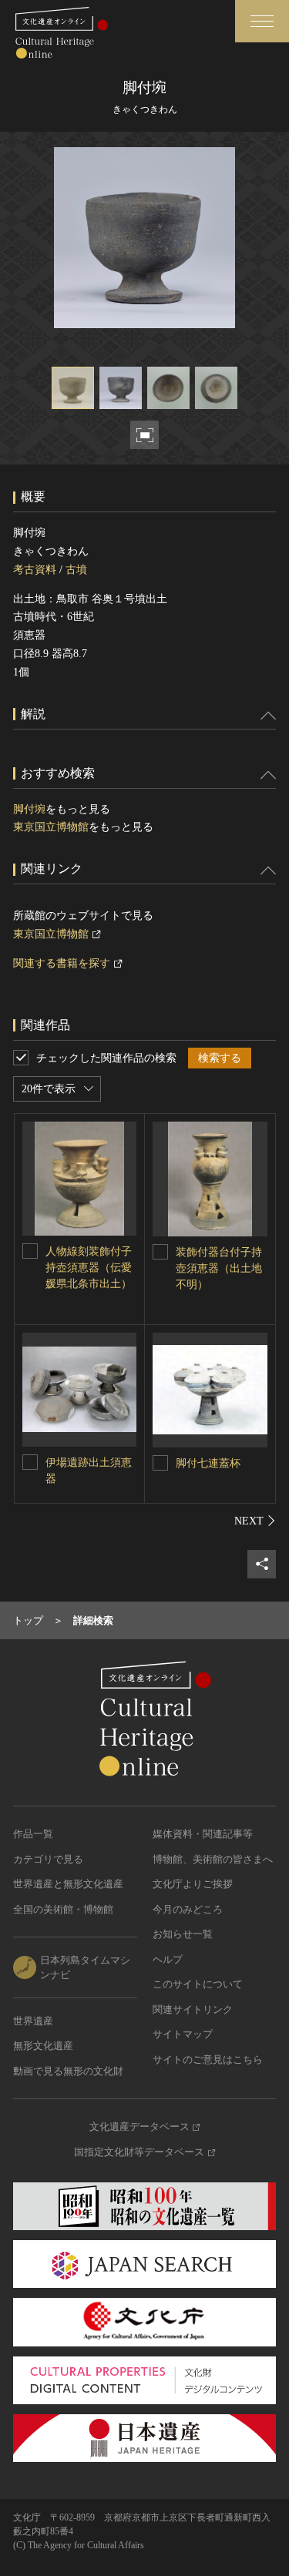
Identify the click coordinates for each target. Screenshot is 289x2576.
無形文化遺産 (43, 2046)
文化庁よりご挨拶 (193, 1884)
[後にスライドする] (255, 1521)
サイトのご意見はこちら (208, 2059)
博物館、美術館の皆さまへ (213, 1859)
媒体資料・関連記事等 (203, 1834)
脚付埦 (29, 809)
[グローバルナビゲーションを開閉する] (262, 21)
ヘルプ (168, 1959)
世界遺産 (33, 2021)
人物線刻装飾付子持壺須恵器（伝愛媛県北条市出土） (89, 1268)
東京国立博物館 (51, 827)
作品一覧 (33, 1834)
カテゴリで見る (48, 1859)
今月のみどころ (188, 1909)
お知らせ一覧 (183, 1934)
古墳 (76, 570)
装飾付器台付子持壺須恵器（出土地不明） (219, 1268)
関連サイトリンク (193, 2009)
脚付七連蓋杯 (208, 1463)
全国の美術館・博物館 (63, 1909)
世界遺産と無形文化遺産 (68, 1884)
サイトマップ (183, 2034)
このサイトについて (198, 1984)
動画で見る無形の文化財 (68, 2071)
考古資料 (35, 570)
